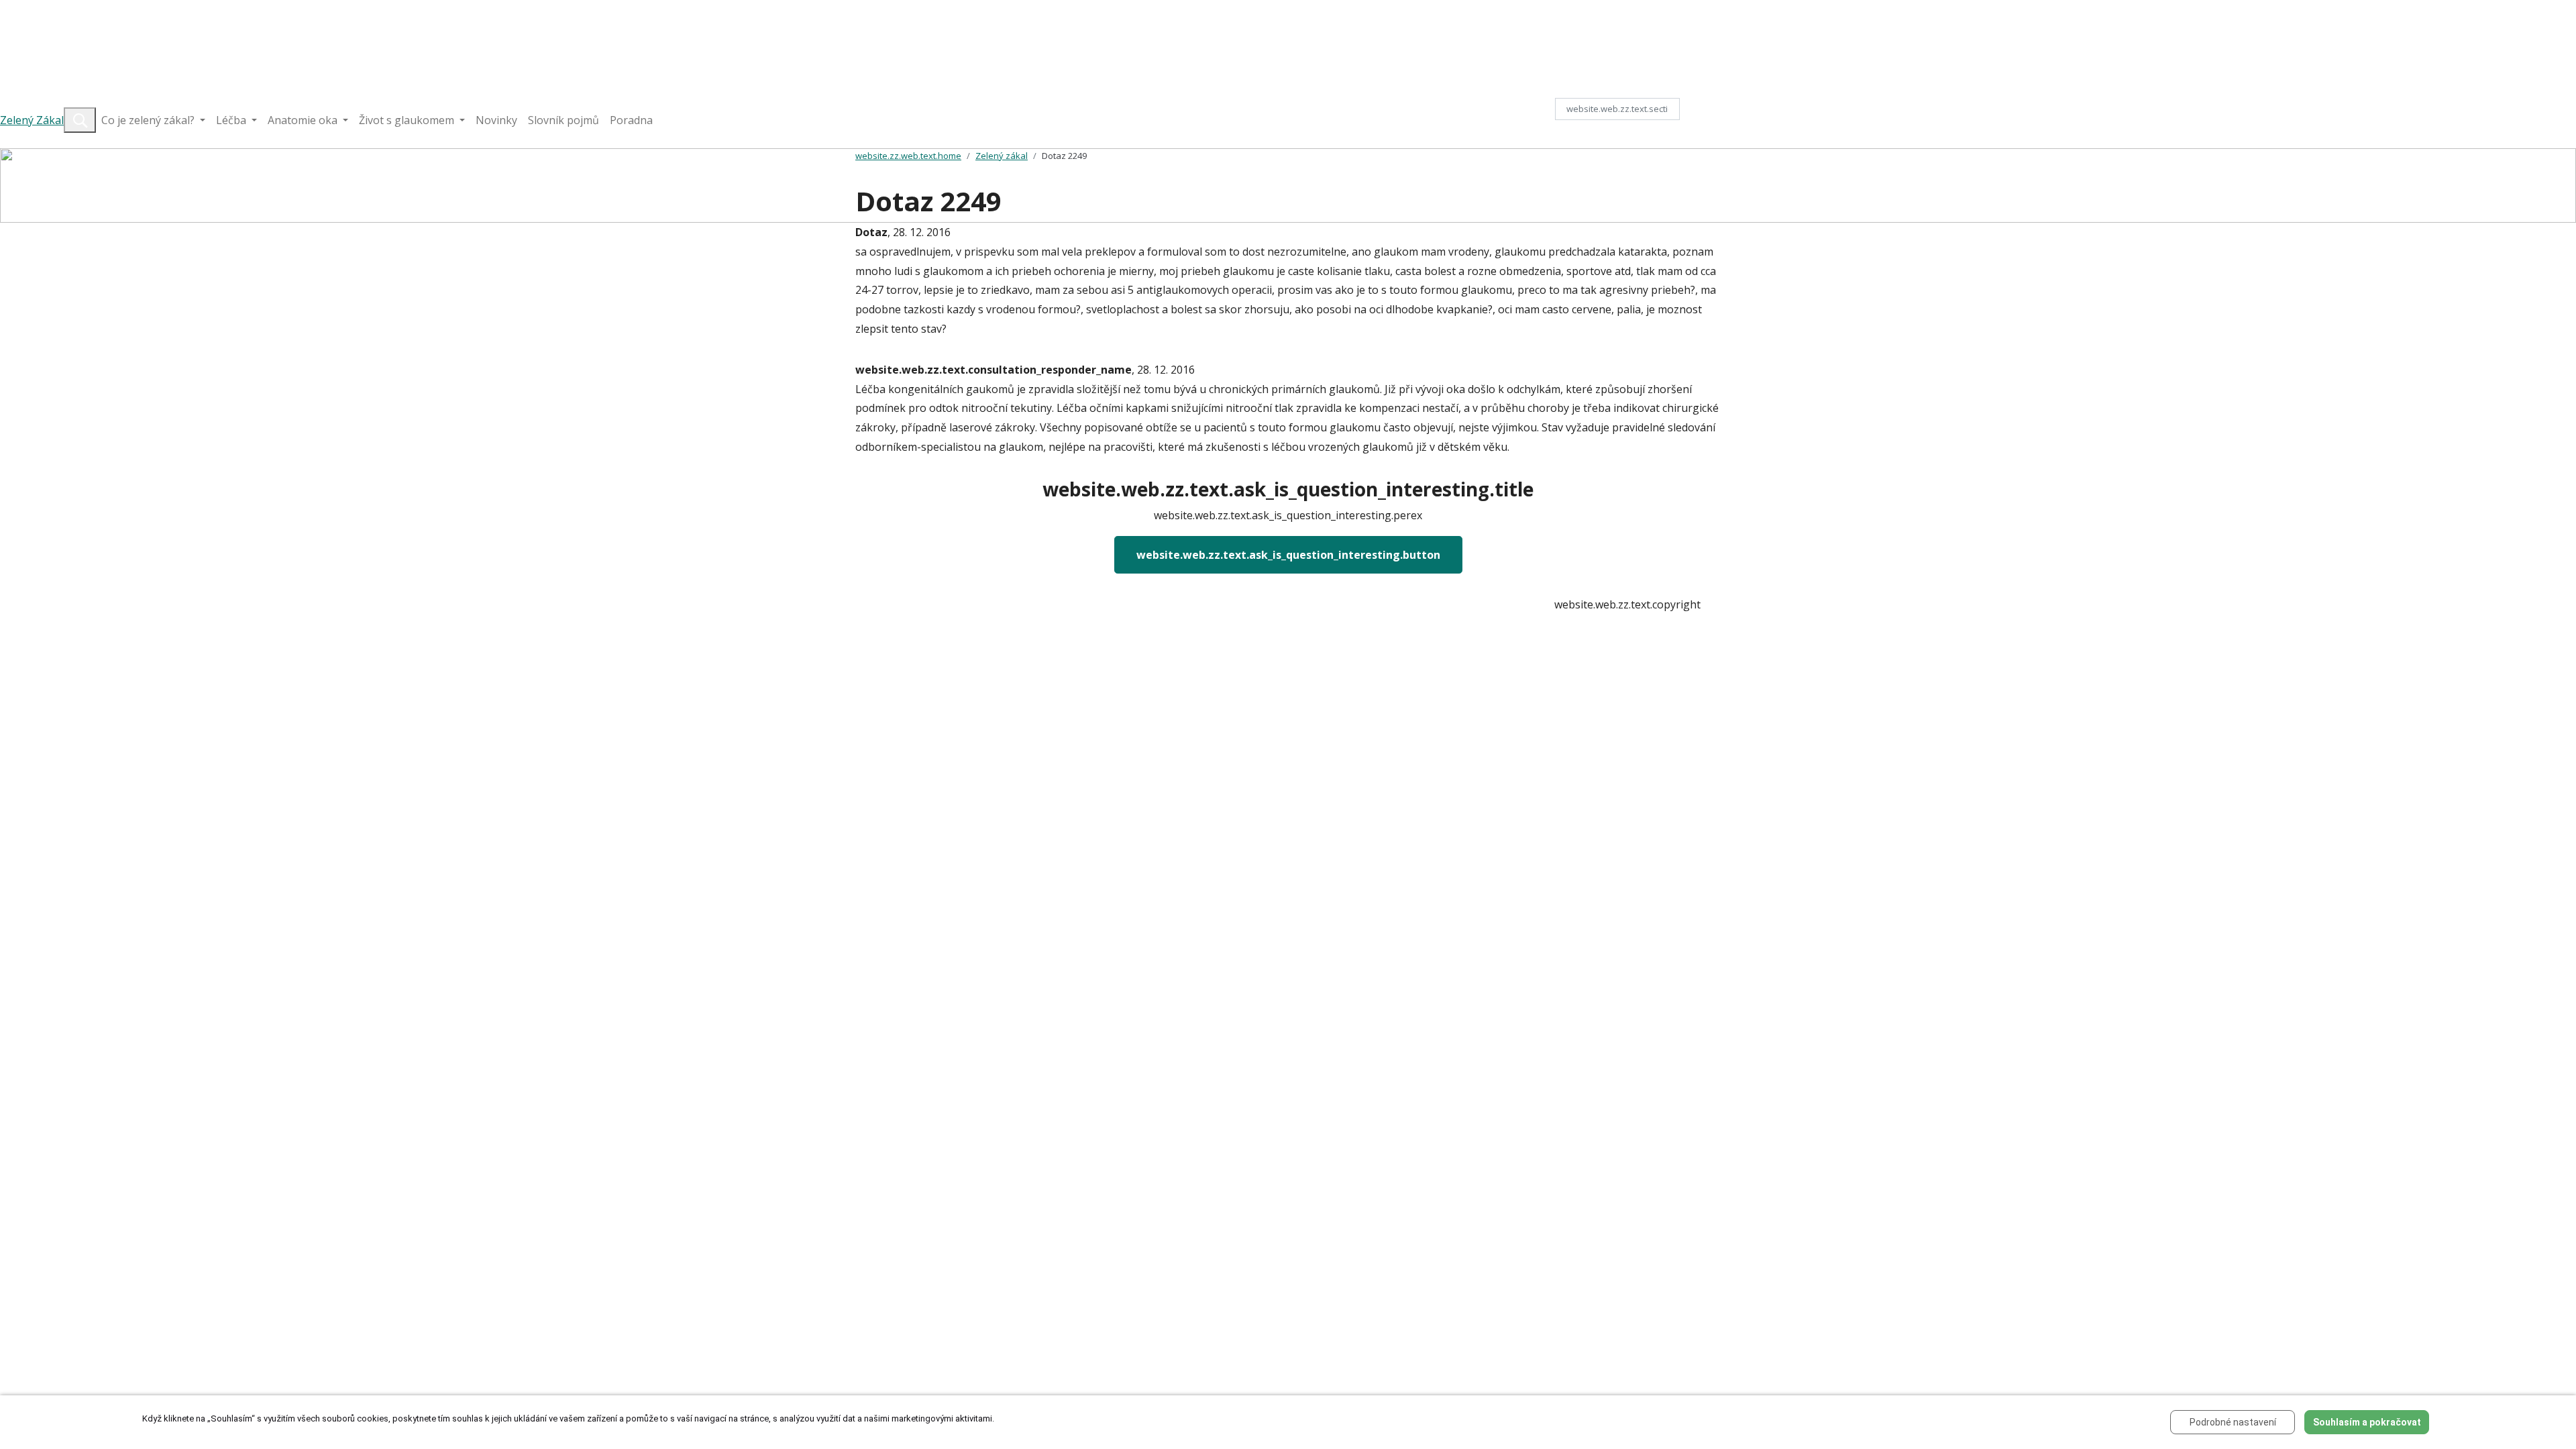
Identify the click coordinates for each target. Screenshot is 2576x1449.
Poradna (631, 120)
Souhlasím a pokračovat (2367, 1422)
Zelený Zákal (32, 120)
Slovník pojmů (563, 120)
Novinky (496, 120)
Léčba (232, 120)
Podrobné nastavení (2233, 1422)
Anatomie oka (304, 120)
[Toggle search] (80, 120)
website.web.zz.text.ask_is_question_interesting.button (1288, 555)
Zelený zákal (1002, 156)
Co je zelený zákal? (149, 120)
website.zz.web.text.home (908, 156)
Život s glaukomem (408, 120)
